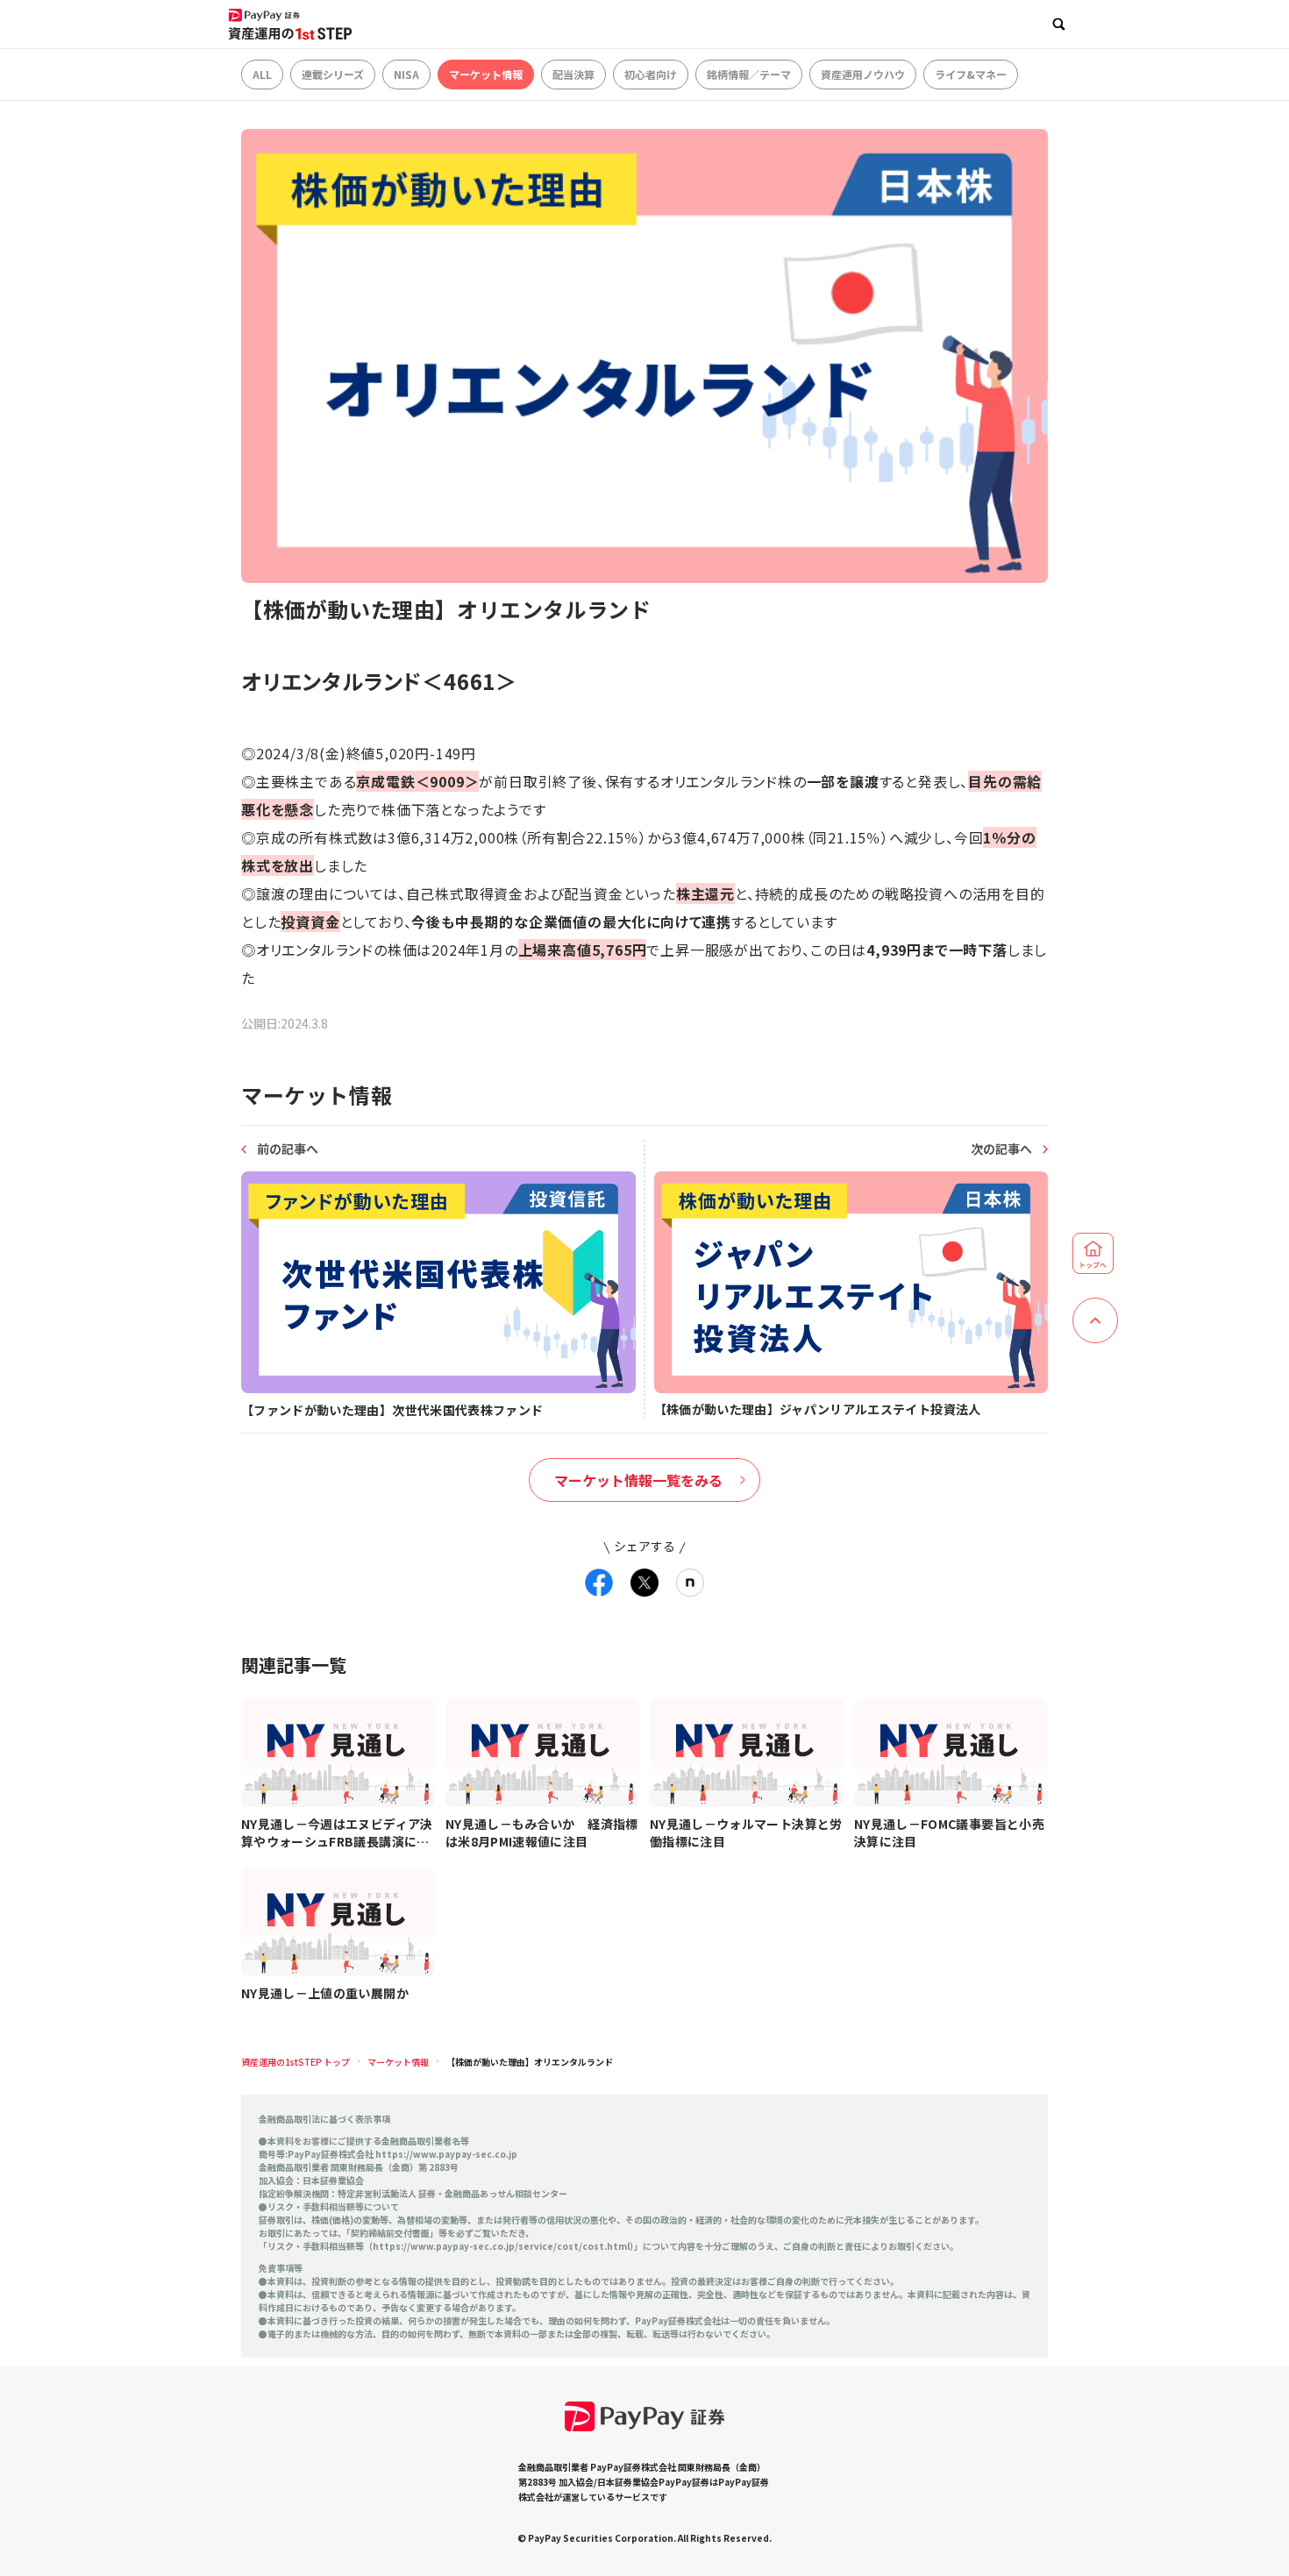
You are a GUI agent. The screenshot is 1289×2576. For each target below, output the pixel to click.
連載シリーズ (333, 74)
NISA (406, 74)
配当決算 (573, 74)
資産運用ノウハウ (863, 74)
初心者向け (651, 74)
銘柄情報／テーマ (749, 74)
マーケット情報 (486, 74)
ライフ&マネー (971, 74)
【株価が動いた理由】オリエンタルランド (530, 2062)
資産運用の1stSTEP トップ (296, 2062)
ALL (262, 74)
